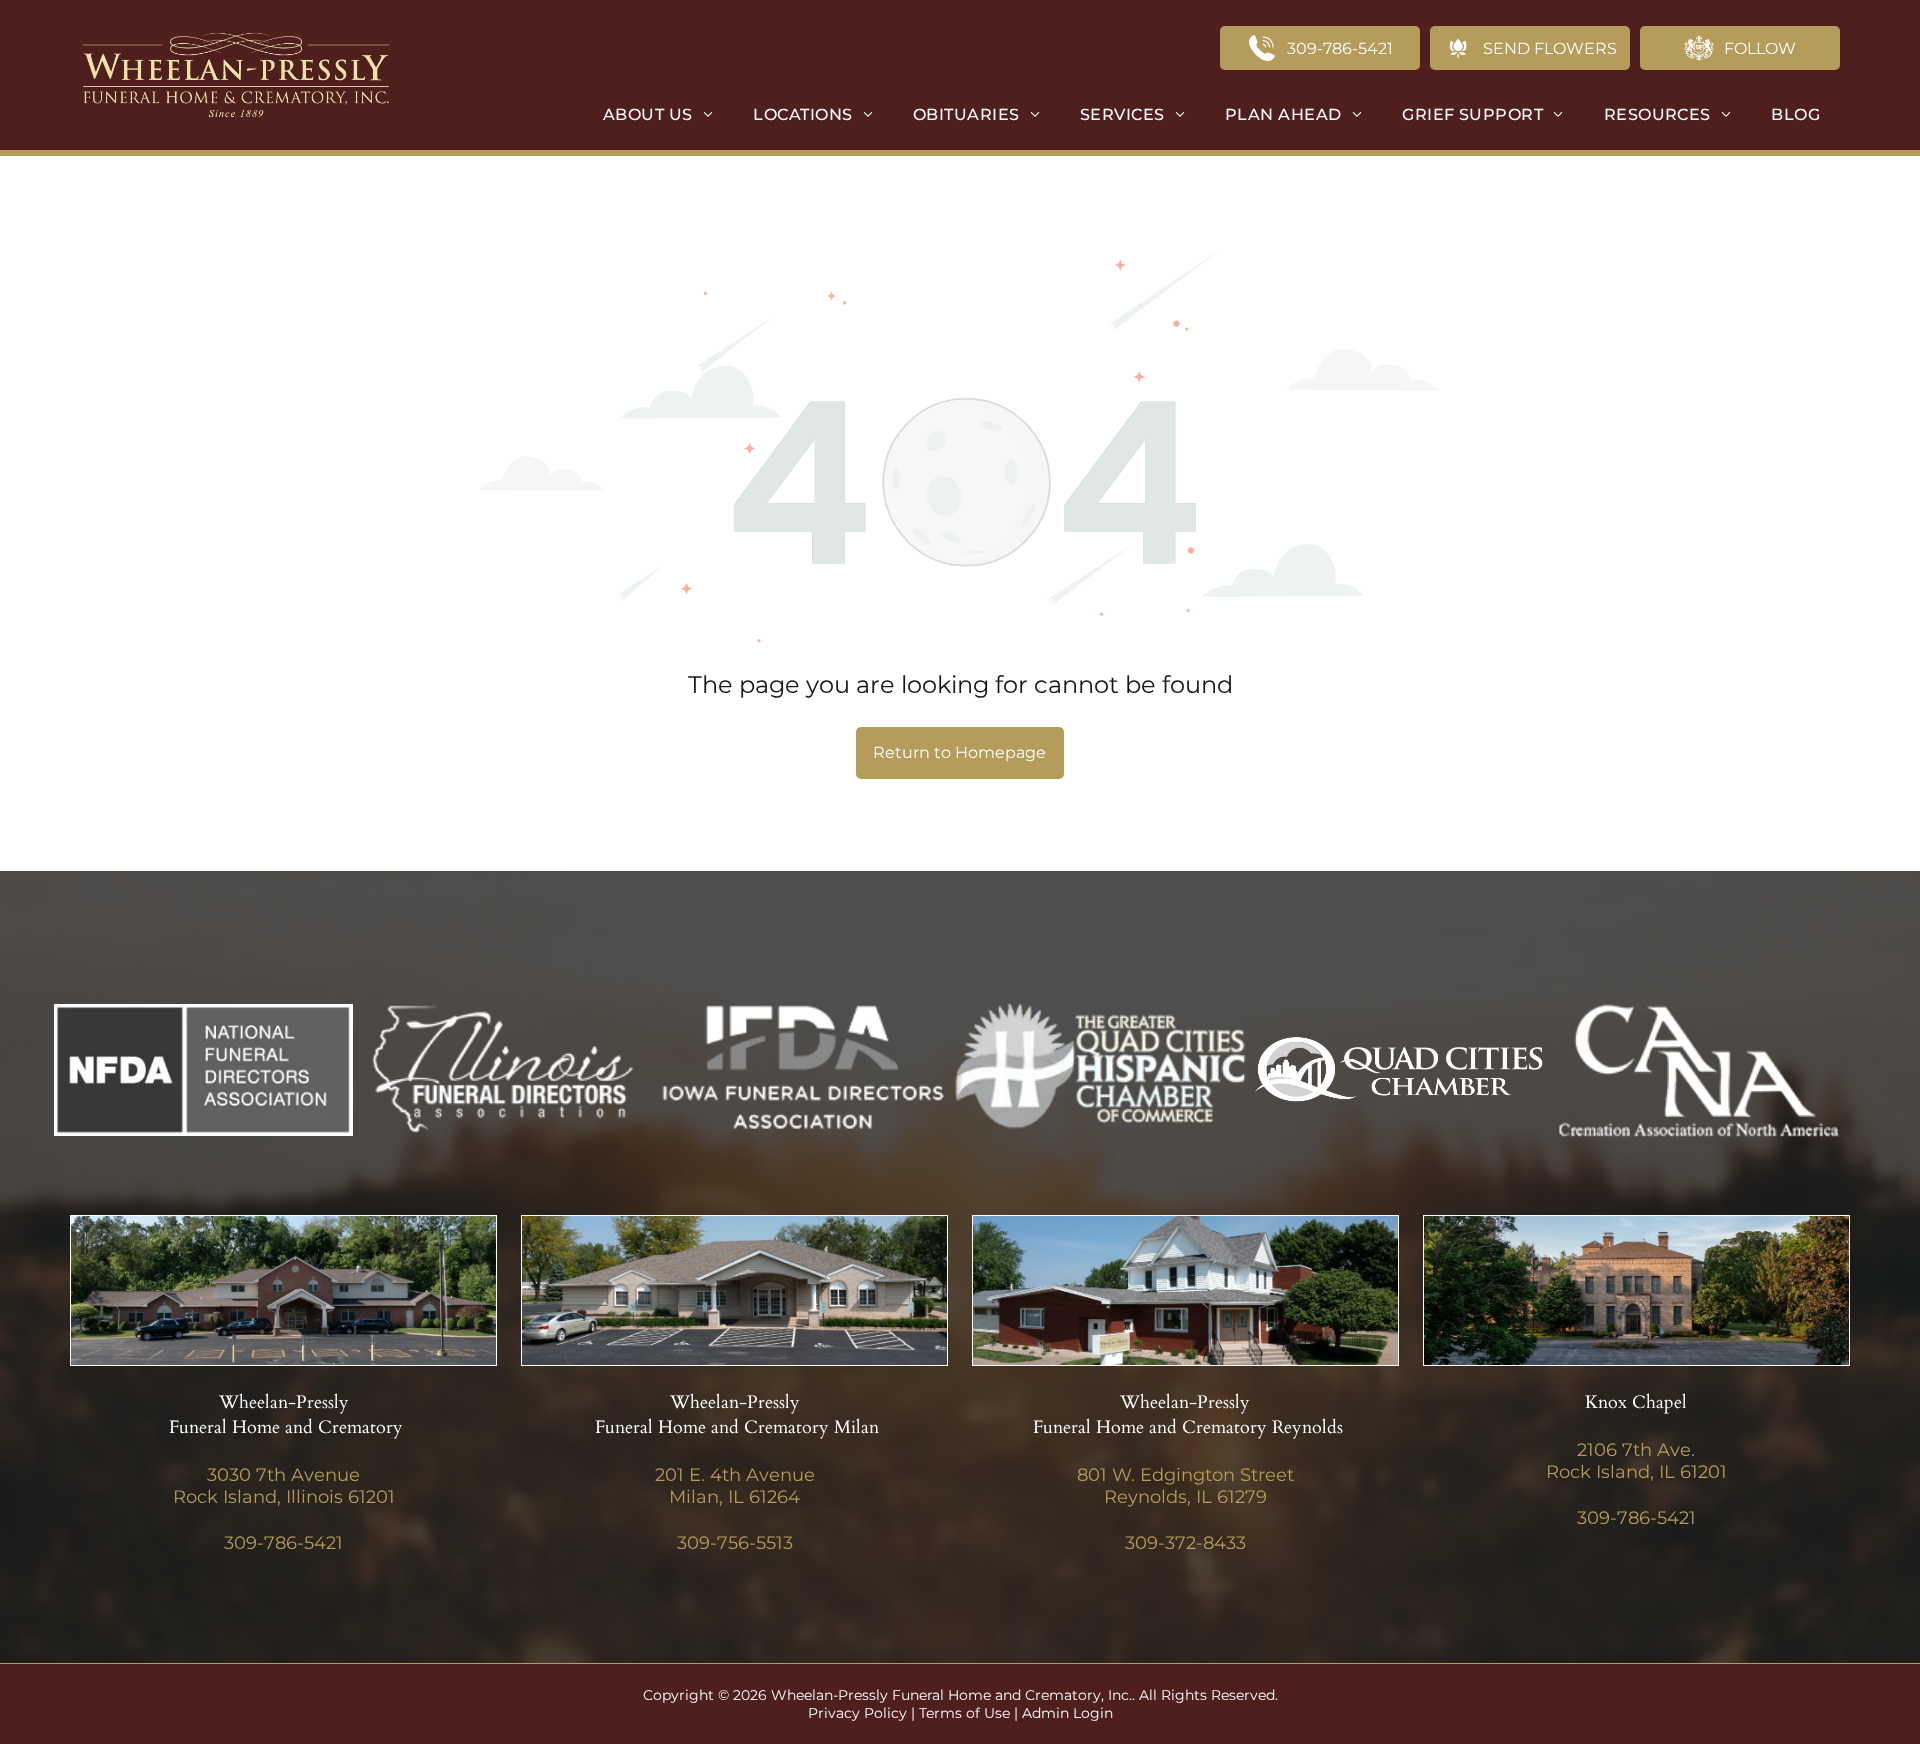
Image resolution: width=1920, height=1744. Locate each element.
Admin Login (1067, 1713)
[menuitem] (658, 114)
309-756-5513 (735, 1543)
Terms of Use (964, 1713)
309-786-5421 (283, 1543)
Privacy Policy (857, 1713)
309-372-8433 (1185, 1543)
